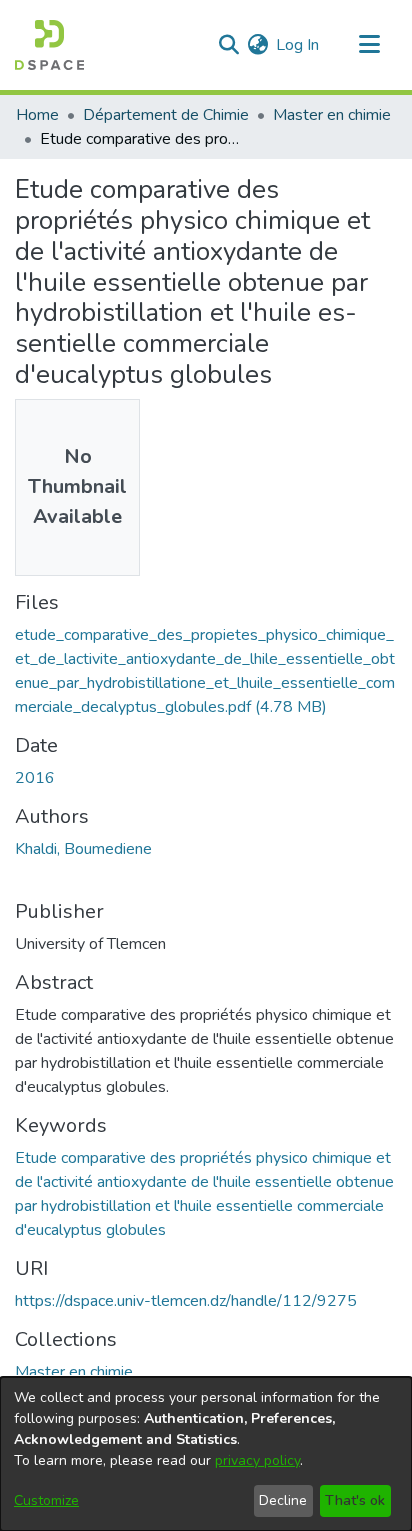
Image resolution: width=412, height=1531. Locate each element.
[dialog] (206, 1454)
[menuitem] (257, 45)
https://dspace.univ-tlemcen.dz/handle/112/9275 (186, 1301)
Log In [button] (298, 45)
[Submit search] (228, 45)
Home (37, 115)
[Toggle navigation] (369, 45)
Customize (46, 1500)
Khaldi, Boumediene (83, 849)
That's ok (355, 1500)
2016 (35, 778)
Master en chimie (332, 115)
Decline (283, 1500)
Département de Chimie (166, 115)
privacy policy (257, 1460)
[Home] (49, 45)
